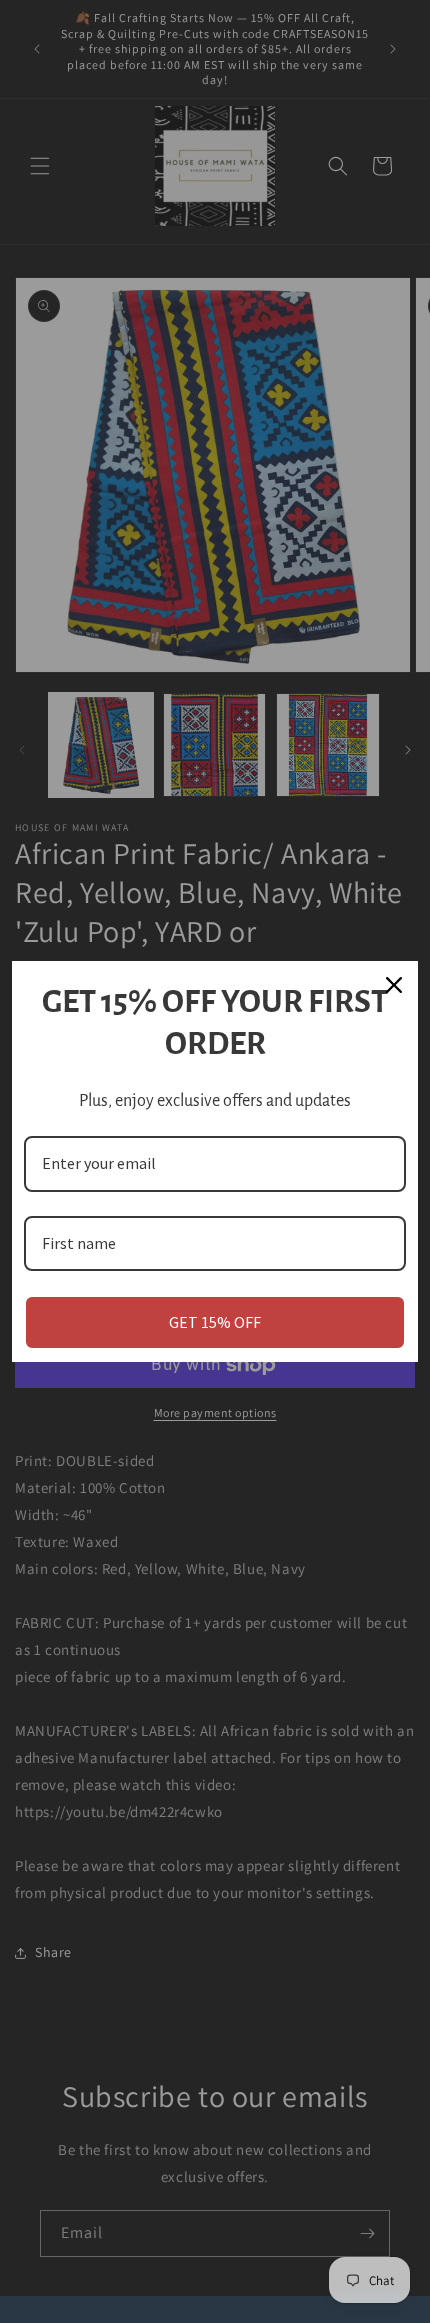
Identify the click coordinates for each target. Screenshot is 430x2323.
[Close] (394, 985)
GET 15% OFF (215, 1322)
